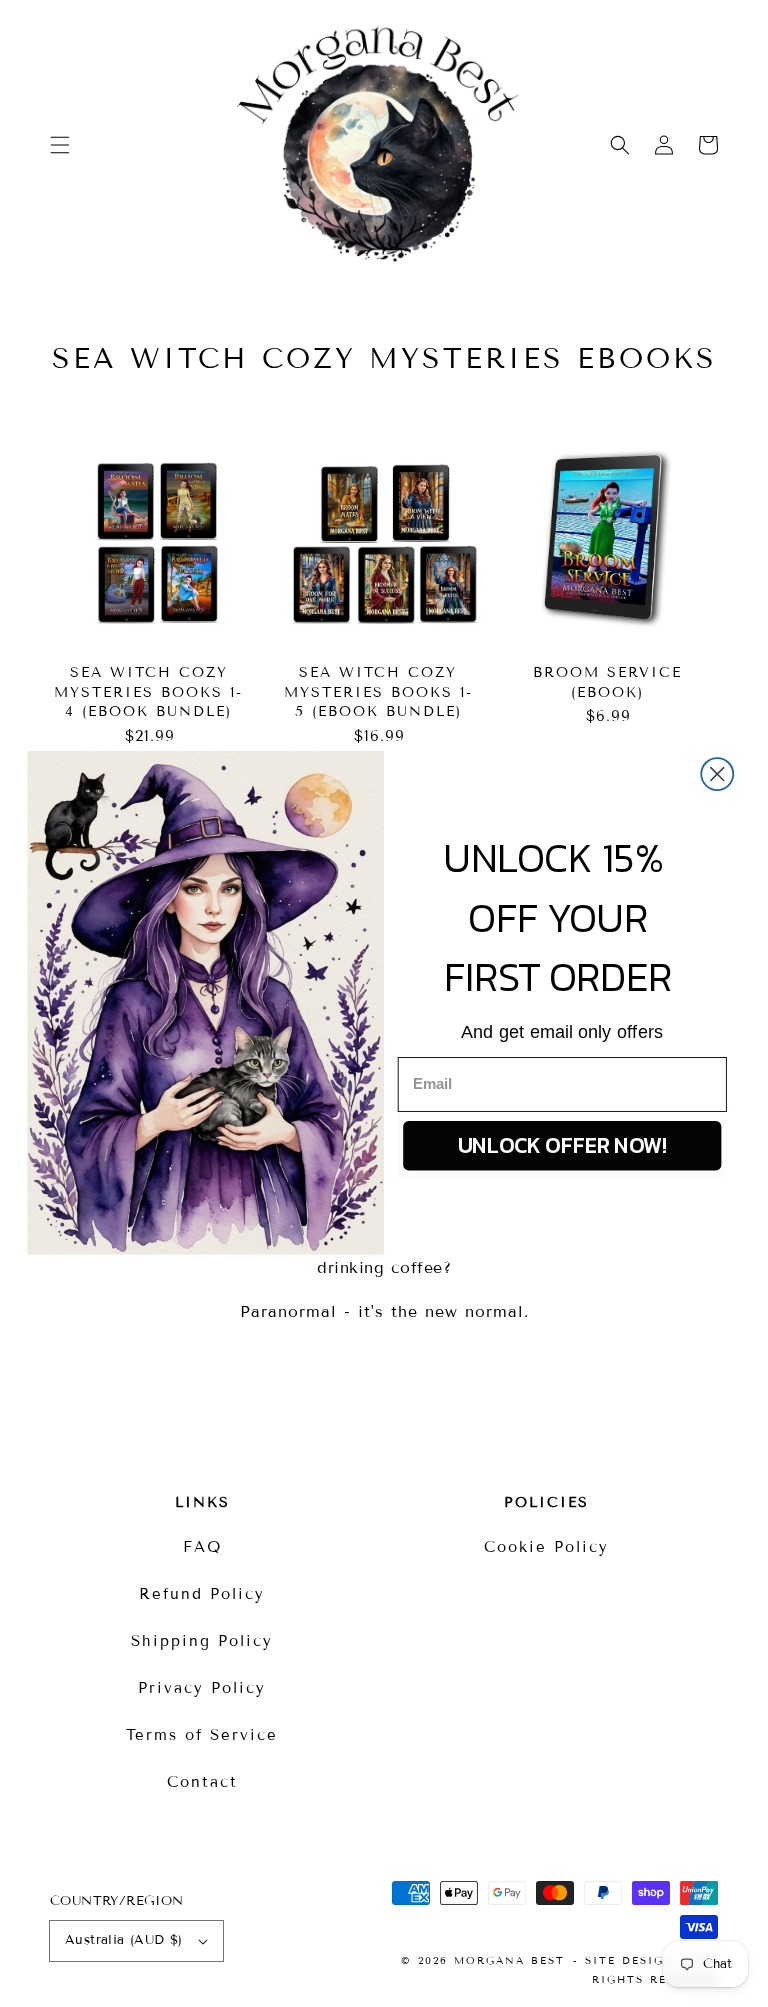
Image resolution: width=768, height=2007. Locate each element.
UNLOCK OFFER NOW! (562, 1145)
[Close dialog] (717, 774)
